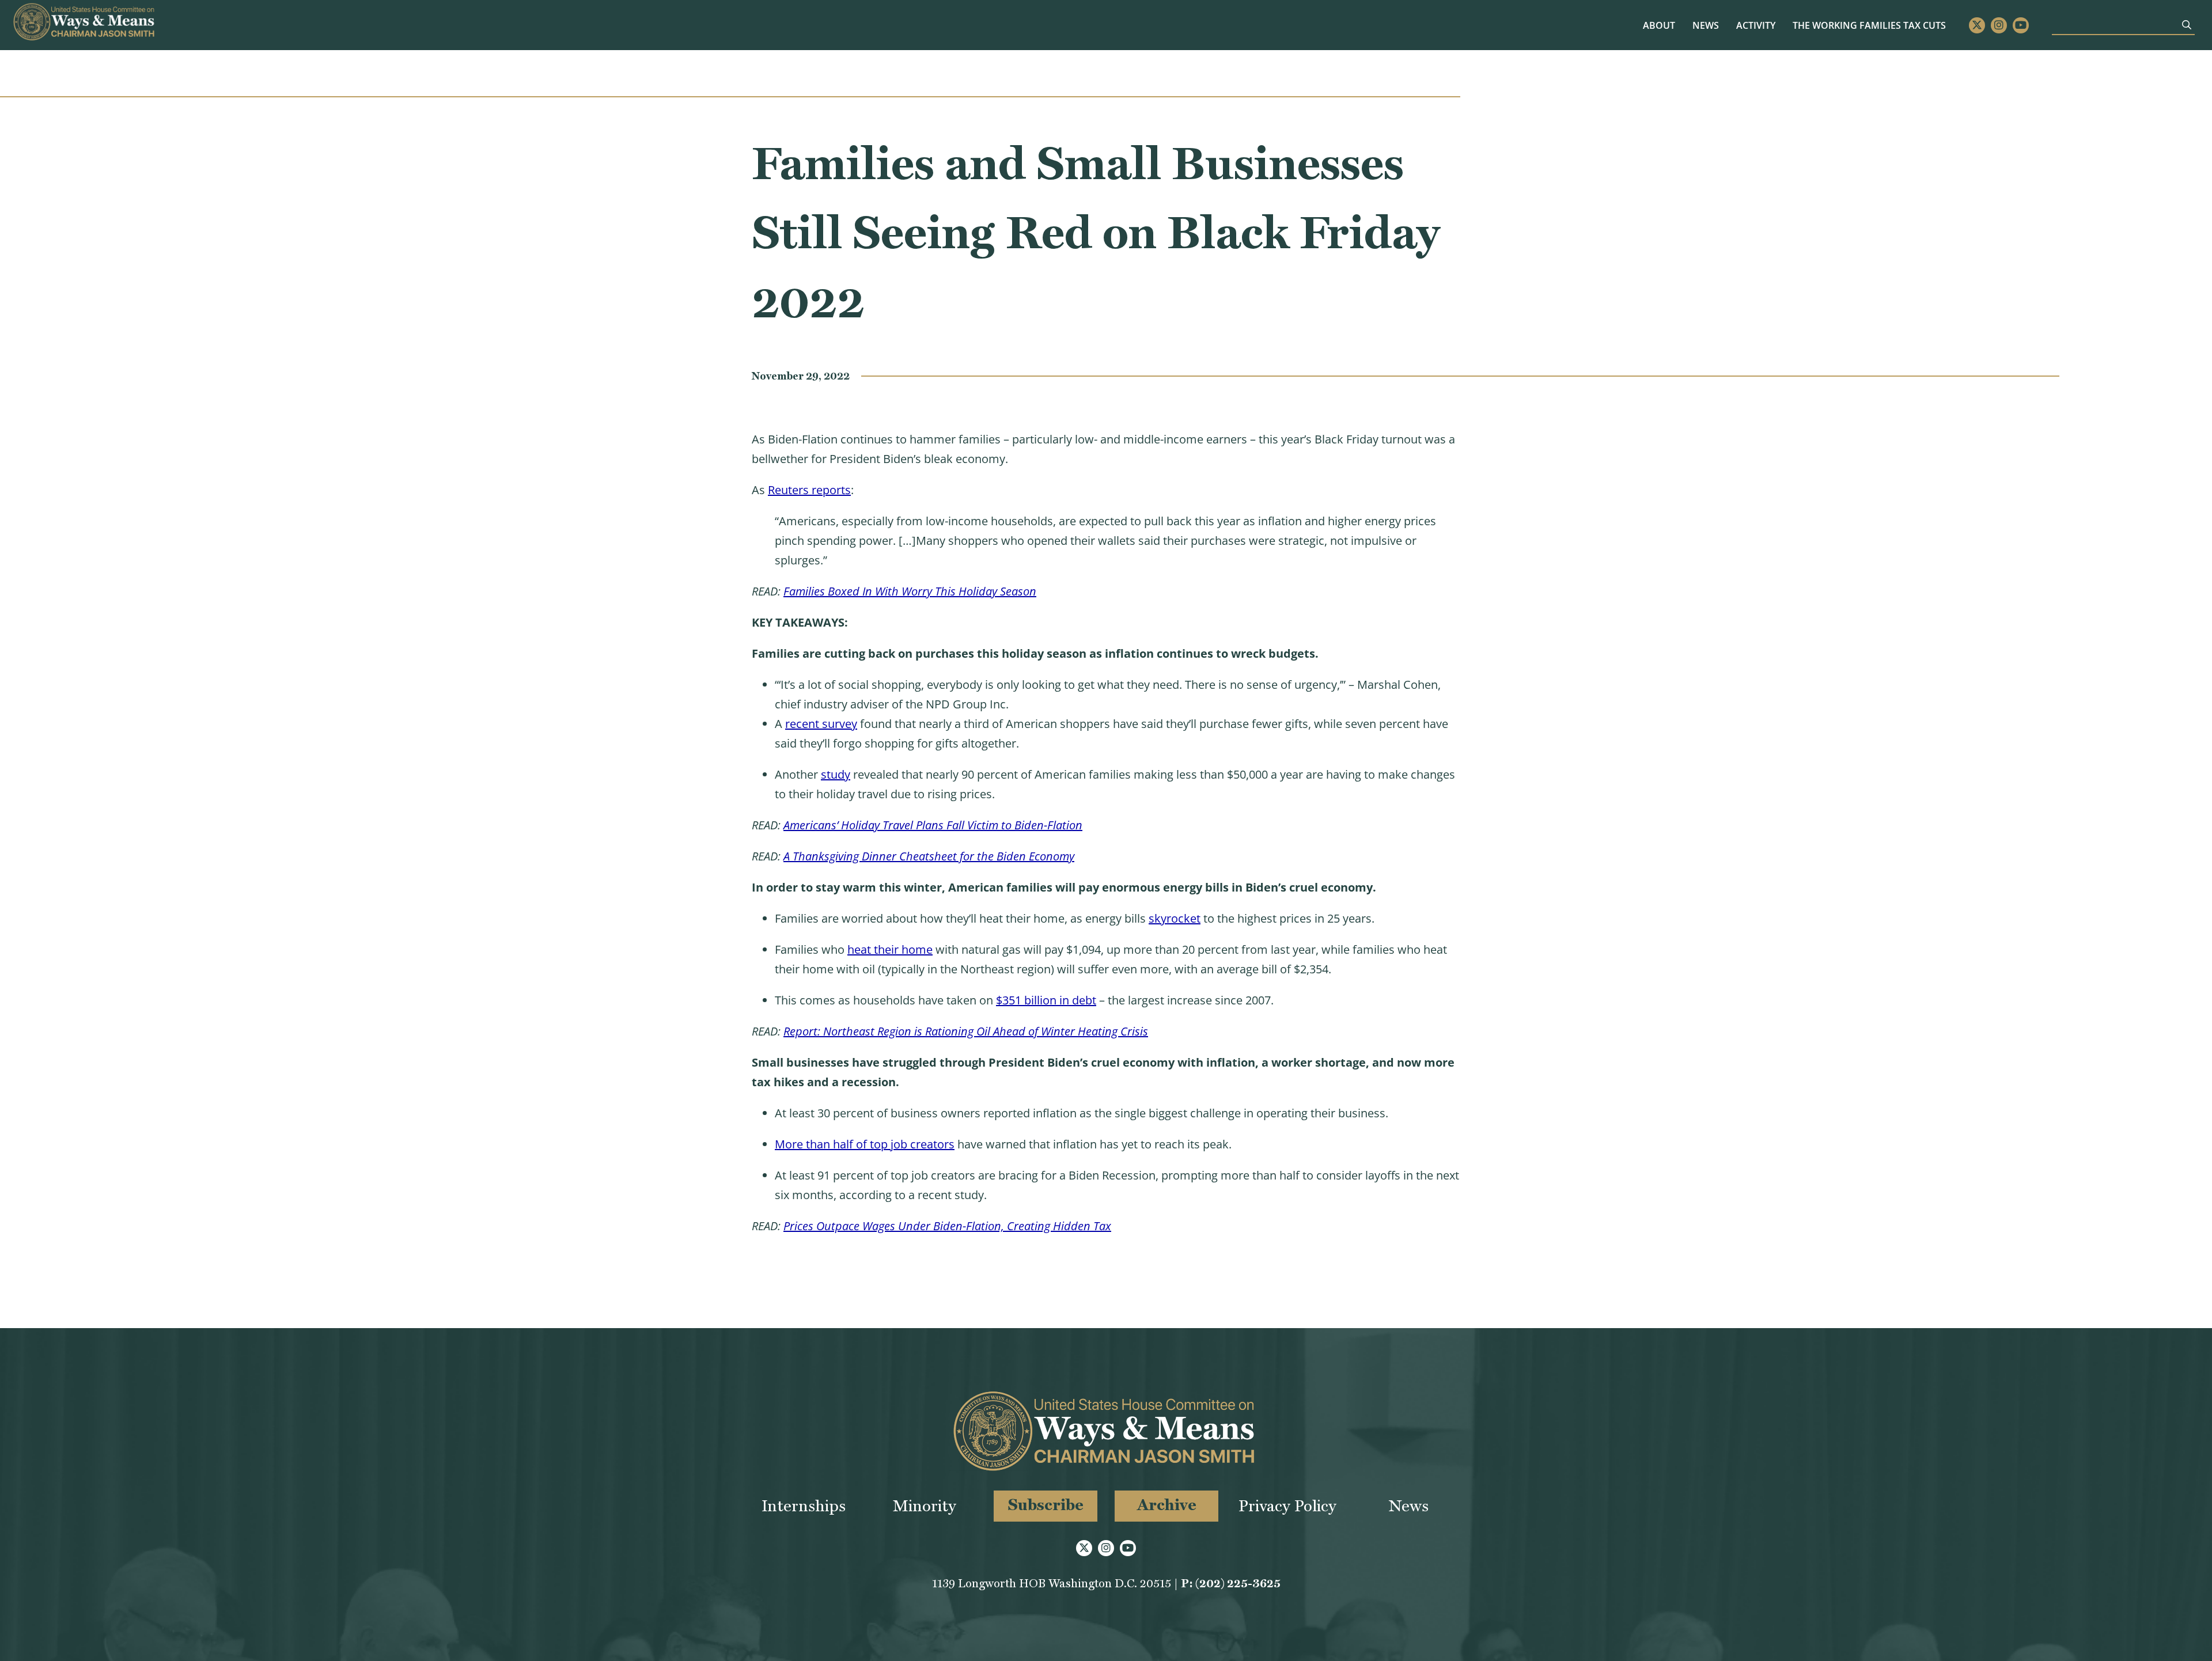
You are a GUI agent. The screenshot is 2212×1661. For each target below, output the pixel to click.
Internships (804, 1506)
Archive (1167, 1505)
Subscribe (1046, 1505)
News (1706, 25)
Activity (1756, 25)
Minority (925, 1506)
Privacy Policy (1287, 1506)
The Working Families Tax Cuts (1869, 25)
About (1659, 25)
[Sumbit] (2187, 25)
